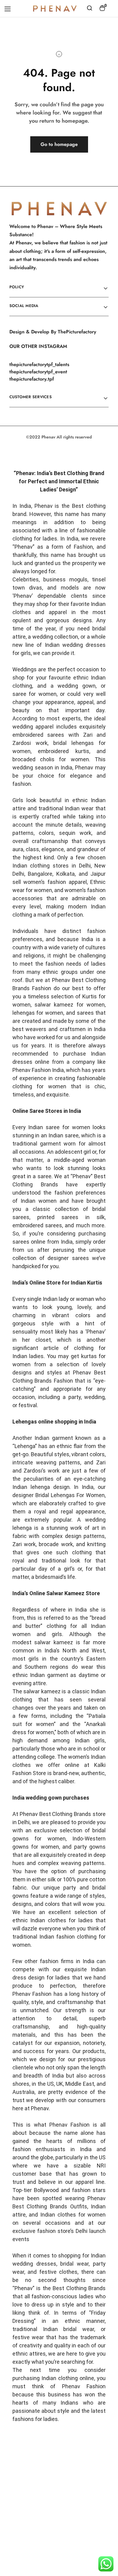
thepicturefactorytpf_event (38, 372)
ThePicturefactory (77, 332)
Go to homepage (59, 144)
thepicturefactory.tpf (32, 379)
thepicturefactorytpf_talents (39, 364)
